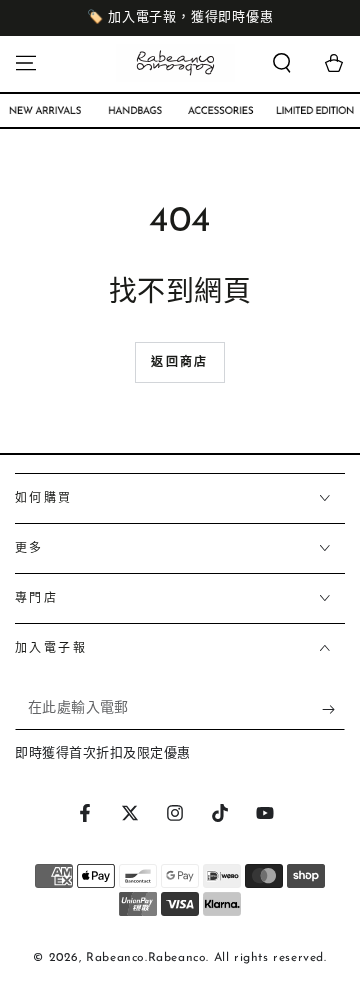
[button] (282, 63)
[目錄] (26, 63)
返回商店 (180, 363)
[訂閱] (333, 710)
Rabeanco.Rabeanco (146, 958)
